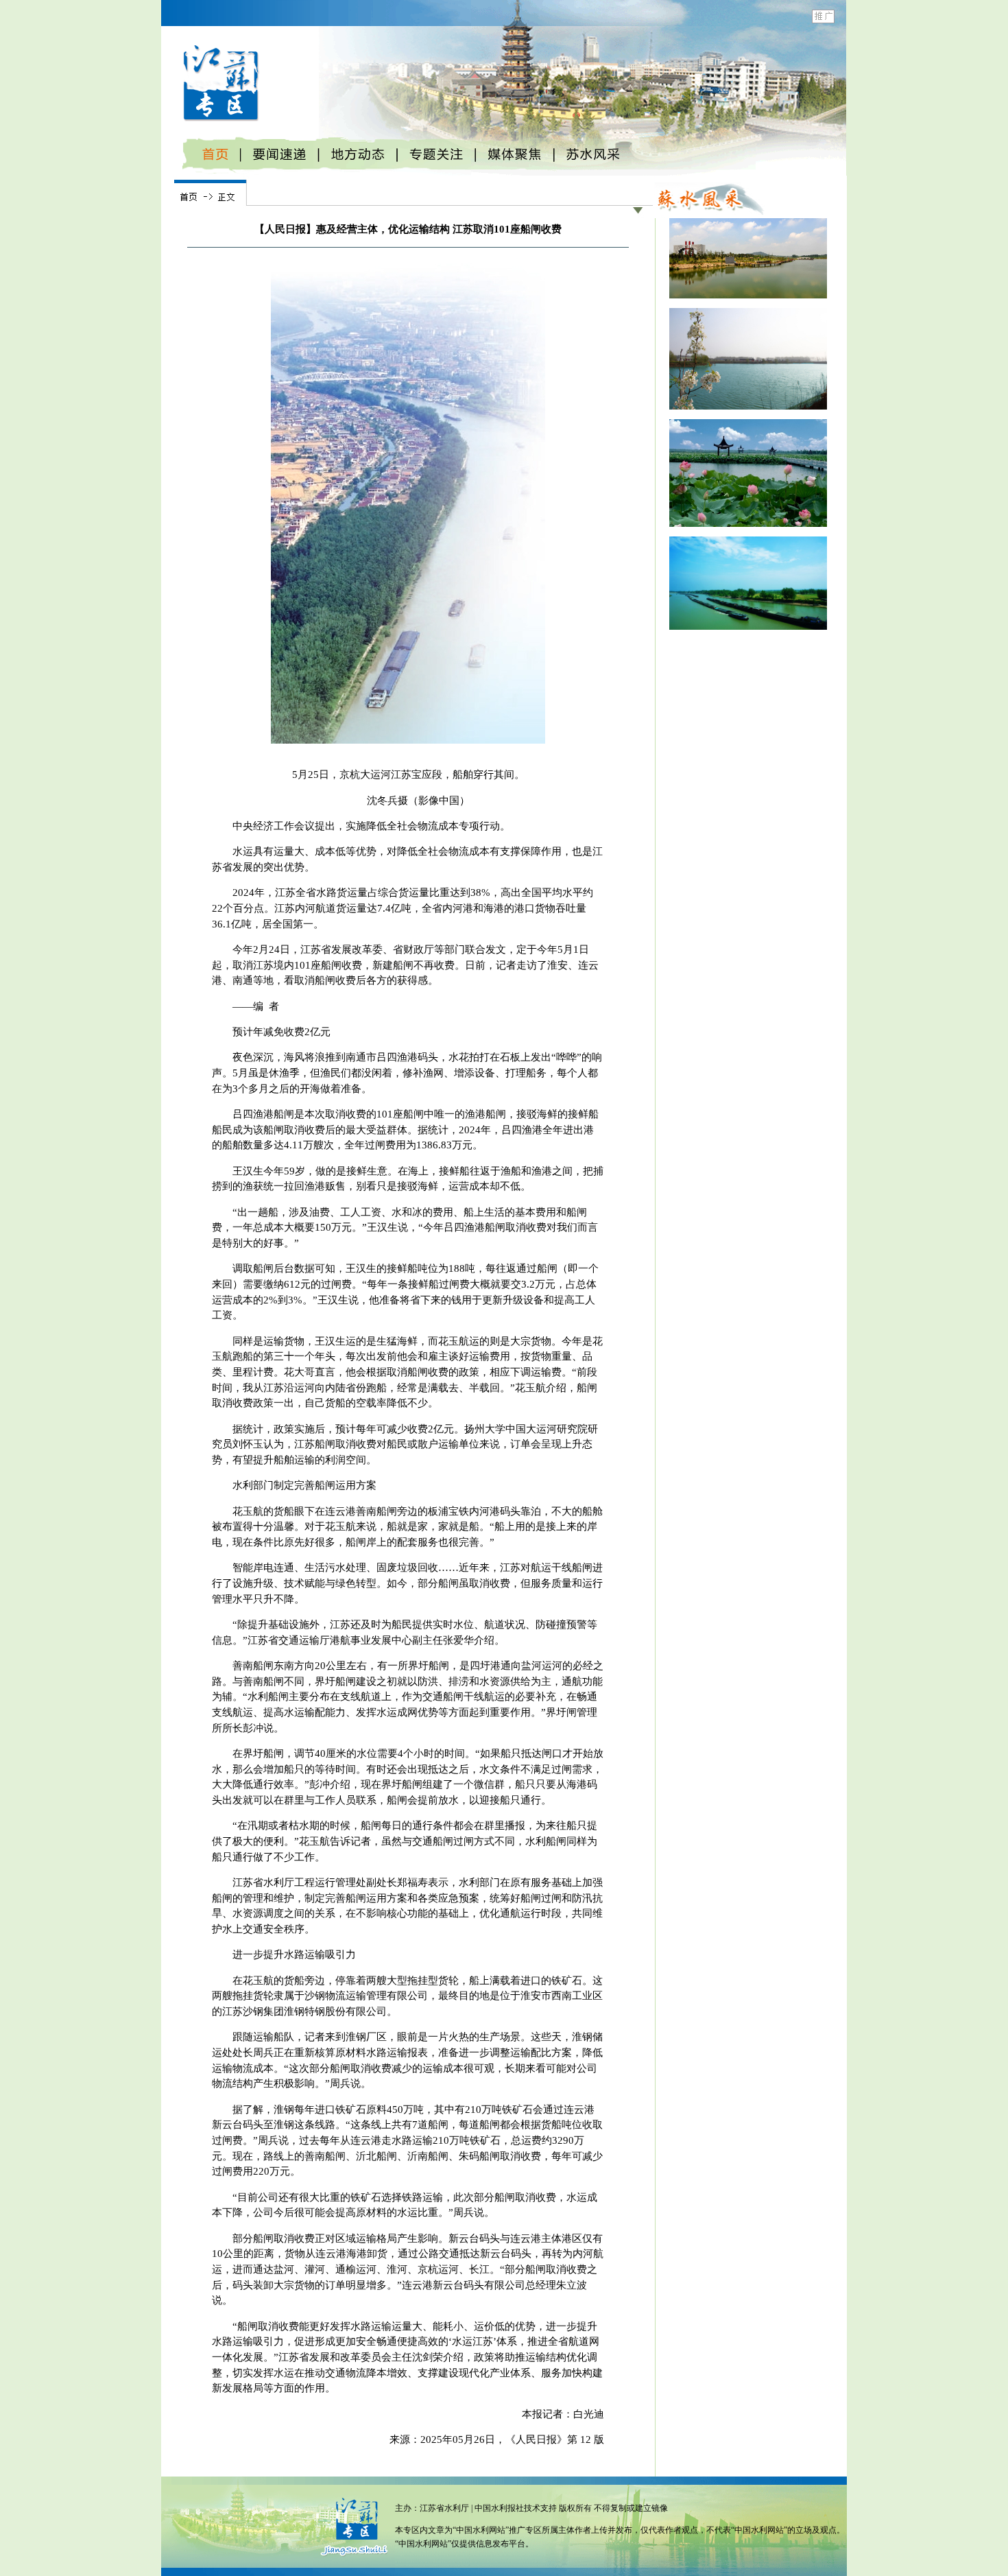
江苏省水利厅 (444, 2508)
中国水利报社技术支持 (517, 2508)
